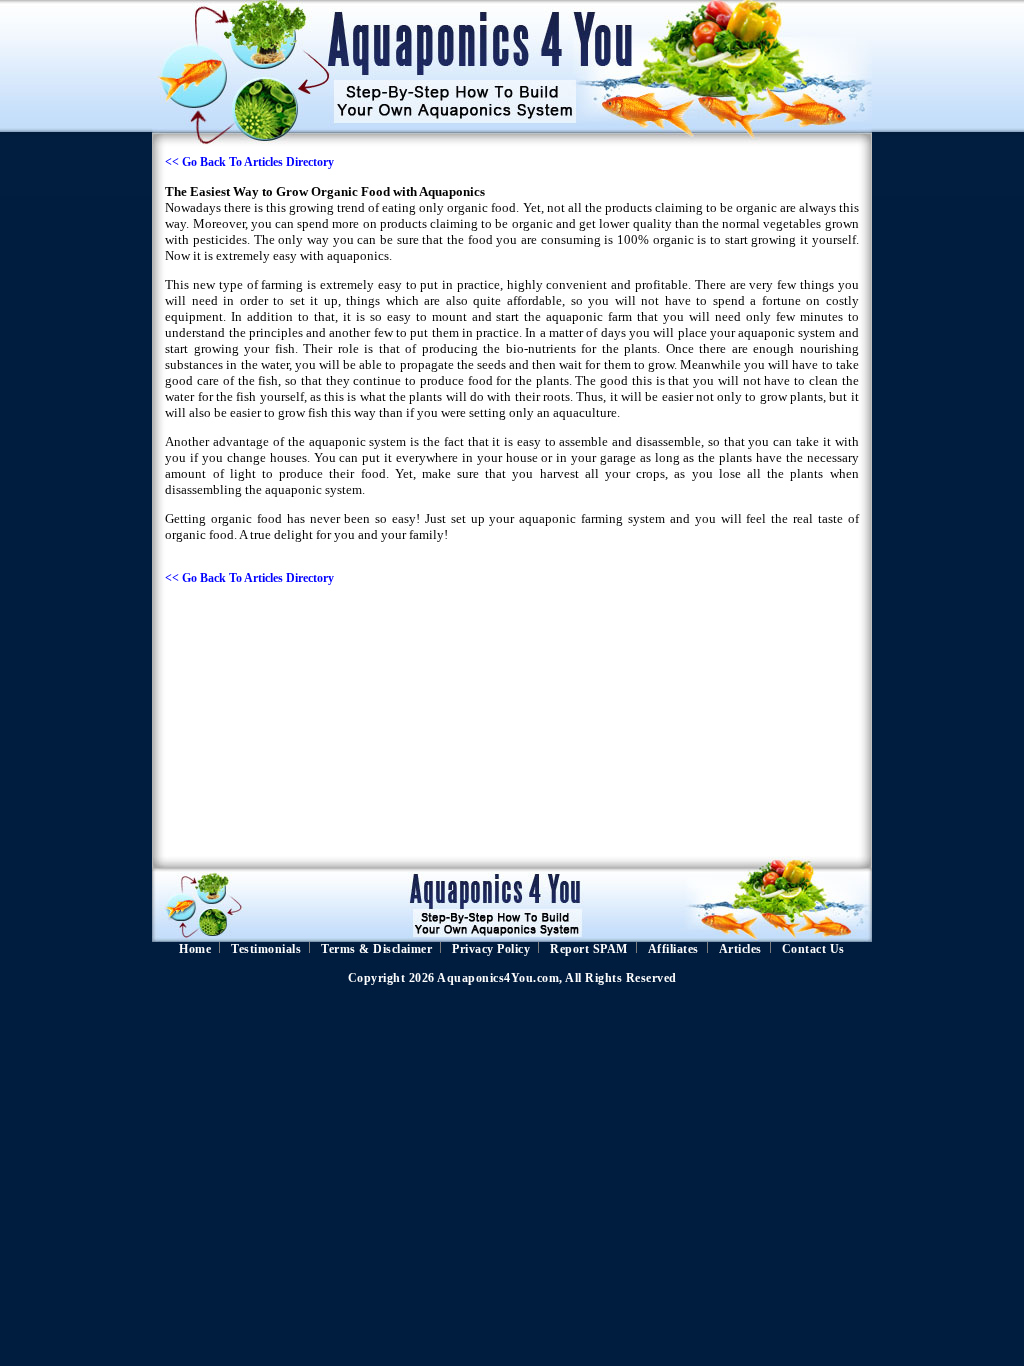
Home (195, 949)
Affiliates (673, 949)
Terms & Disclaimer (376, 949)
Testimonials (266, 949)
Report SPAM (589, 949)
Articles (740, 949)
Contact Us (813, 949)
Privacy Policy (491, 949)
